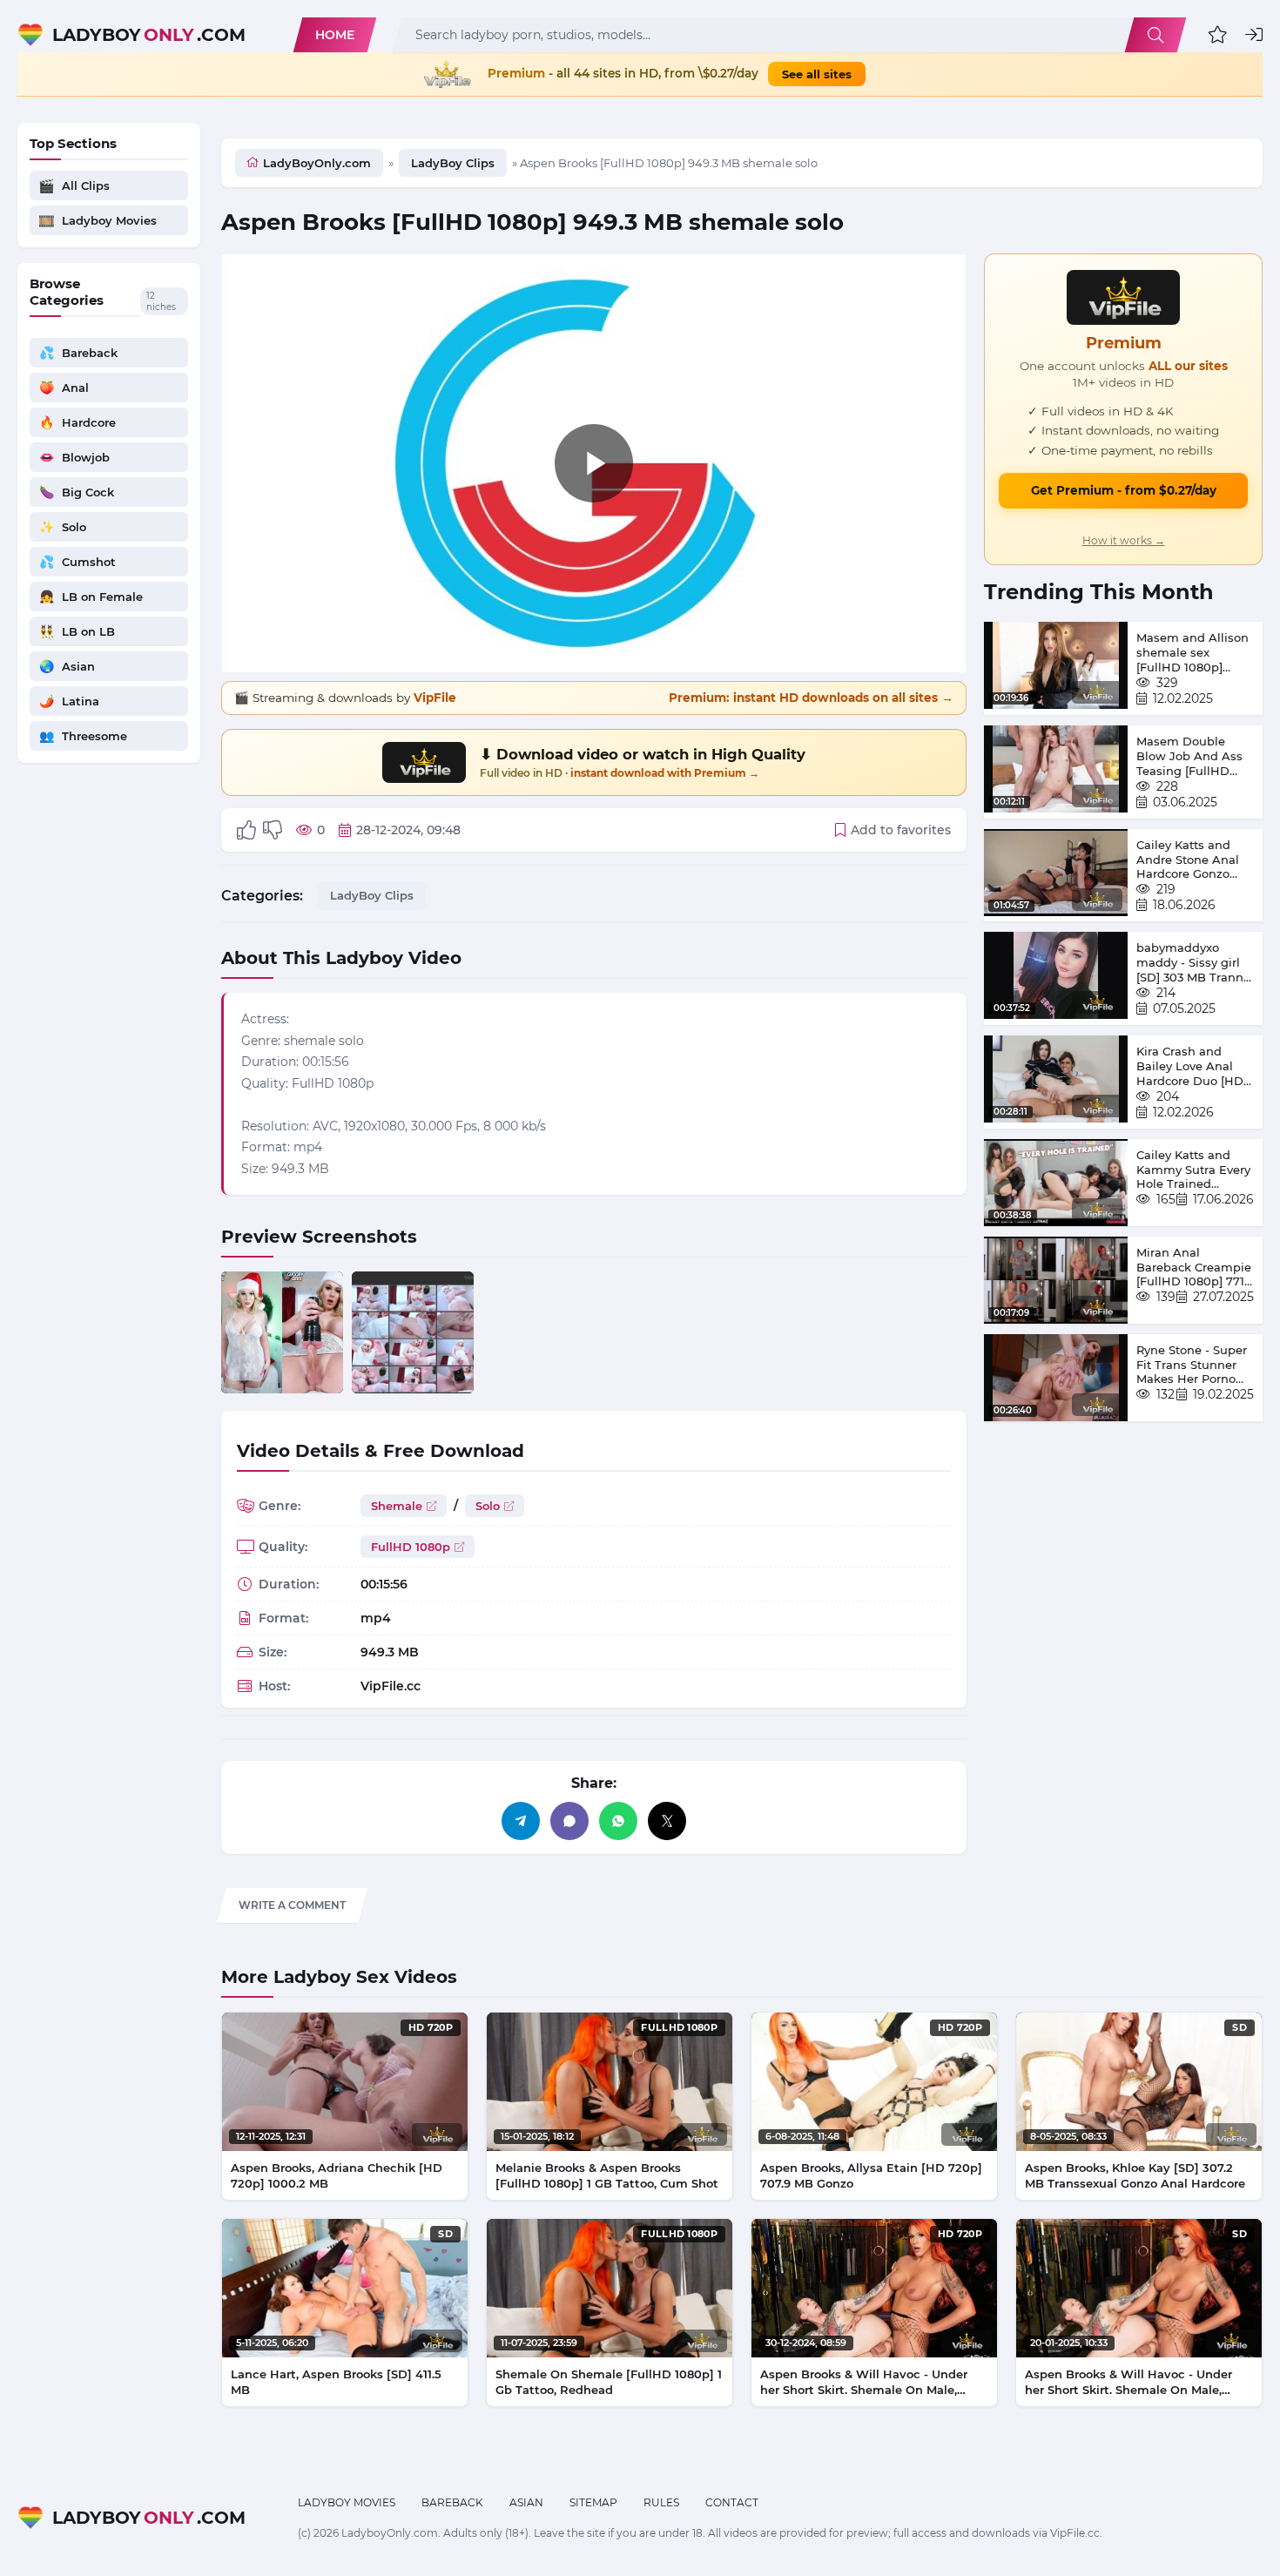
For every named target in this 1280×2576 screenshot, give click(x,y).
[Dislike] (273, 830)
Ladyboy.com (149, 35)
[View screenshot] (282, 1332)
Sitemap (593, 2502)
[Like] (246, 830)
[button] (1218, 35)
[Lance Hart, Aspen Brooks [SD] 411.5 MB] (345, 2288)
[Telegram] (521, 1821)
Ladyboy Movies (347, 2502)
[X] (667, 1821)
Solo (488, 1506)
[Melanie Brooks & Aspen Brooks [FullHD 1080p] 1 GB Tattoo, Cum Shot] (610, 2082)
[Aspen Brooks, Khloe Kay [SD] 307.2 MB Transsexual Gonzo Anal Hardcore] (1139, 2082)
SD (1240, 2027)
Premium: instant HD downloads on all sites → (811, 698)
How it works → (1124, 540)
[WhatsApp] (618, 1821)
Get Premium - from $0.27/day (1124, 490)
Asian (526, 2502)
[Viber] (569, 1821)
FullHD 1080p (411, 1547)
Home (335, 35)
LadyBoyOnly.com (317, 163)
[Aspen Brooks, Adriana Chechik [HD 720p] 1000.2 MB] (345, 2082)
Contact (732, 2502)
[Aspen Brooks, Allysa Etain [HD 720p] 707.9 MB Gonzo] (874, 2082)
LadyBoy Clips (453, 163)
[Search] (1155, 35)
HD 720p (431, 2027)
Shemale (397, 1506)
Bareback (452, 2502)
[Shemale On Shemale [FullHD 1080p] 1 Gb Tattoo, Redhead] (610, 2288)
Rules (661, 2502)
